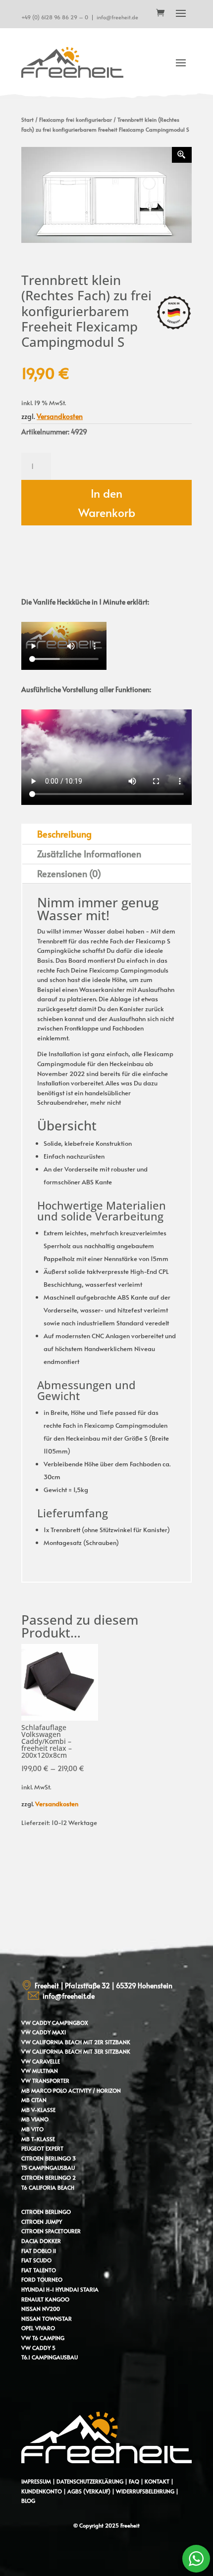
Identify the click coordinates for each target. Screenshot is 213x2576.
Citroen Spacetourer (51, 2231)
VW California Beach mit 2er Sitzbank (76, 2042)
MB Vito (32, 2129)
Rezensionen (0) (69, 873)
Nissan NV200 (41, 2309)
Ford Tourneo (42, 2279)
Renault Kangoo (45, 2299)
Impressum (36, 2481)
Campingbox (70, 2023)
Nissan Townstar (47, 2318)
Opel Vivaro (38, 2328)
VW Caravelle (41, 2061)
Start (27, 119)
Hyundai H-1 (38, 2289)
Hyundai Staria (77, 2289)
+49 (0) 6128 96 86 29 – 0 (55, 17)
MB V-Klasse (38, 2110)
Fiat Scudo (36, 2260)
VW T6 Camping (43, 2338)
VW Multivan (40, 2071)
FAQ (134, 2481)
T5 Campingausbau (48, 2168)
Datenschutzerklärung (90, 2481)
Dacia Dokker (41, 2241)
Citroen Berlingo (46, 2212)
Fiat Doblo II (39, 2251)
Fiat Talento (39, 2270)
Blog (28, 2501)
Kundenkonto (42, 2491)
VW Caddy (36, 2023)
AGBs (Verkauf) (89, 2491)
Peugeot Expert (42, 2148)
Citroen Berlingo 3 (49, 2158)
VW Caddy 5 (38, 2348)
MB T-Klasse (38, 2139)
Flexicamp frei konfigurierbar (76, 119)
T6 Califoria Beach (48, 2187)
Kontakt (157, 2481)
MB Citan (34, 2100)
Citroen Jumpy (42, 2222)
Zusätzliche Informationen (89, 854)
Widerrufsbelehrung (146, 2491)
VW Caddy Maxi (44, 2032)
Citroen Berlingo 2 (49, 2178)
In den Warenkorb (107, 503)
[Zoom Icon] (182, 155)
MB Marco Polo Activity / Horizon (71, 2090)
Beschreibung (64, 834)
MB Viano (35, 2119)
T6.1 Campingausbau (50, 2357)
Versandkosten (60, 416)
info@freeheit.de (117, 17)
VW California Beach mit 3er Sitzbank (76, 2051)
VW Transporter (45, 2081)
